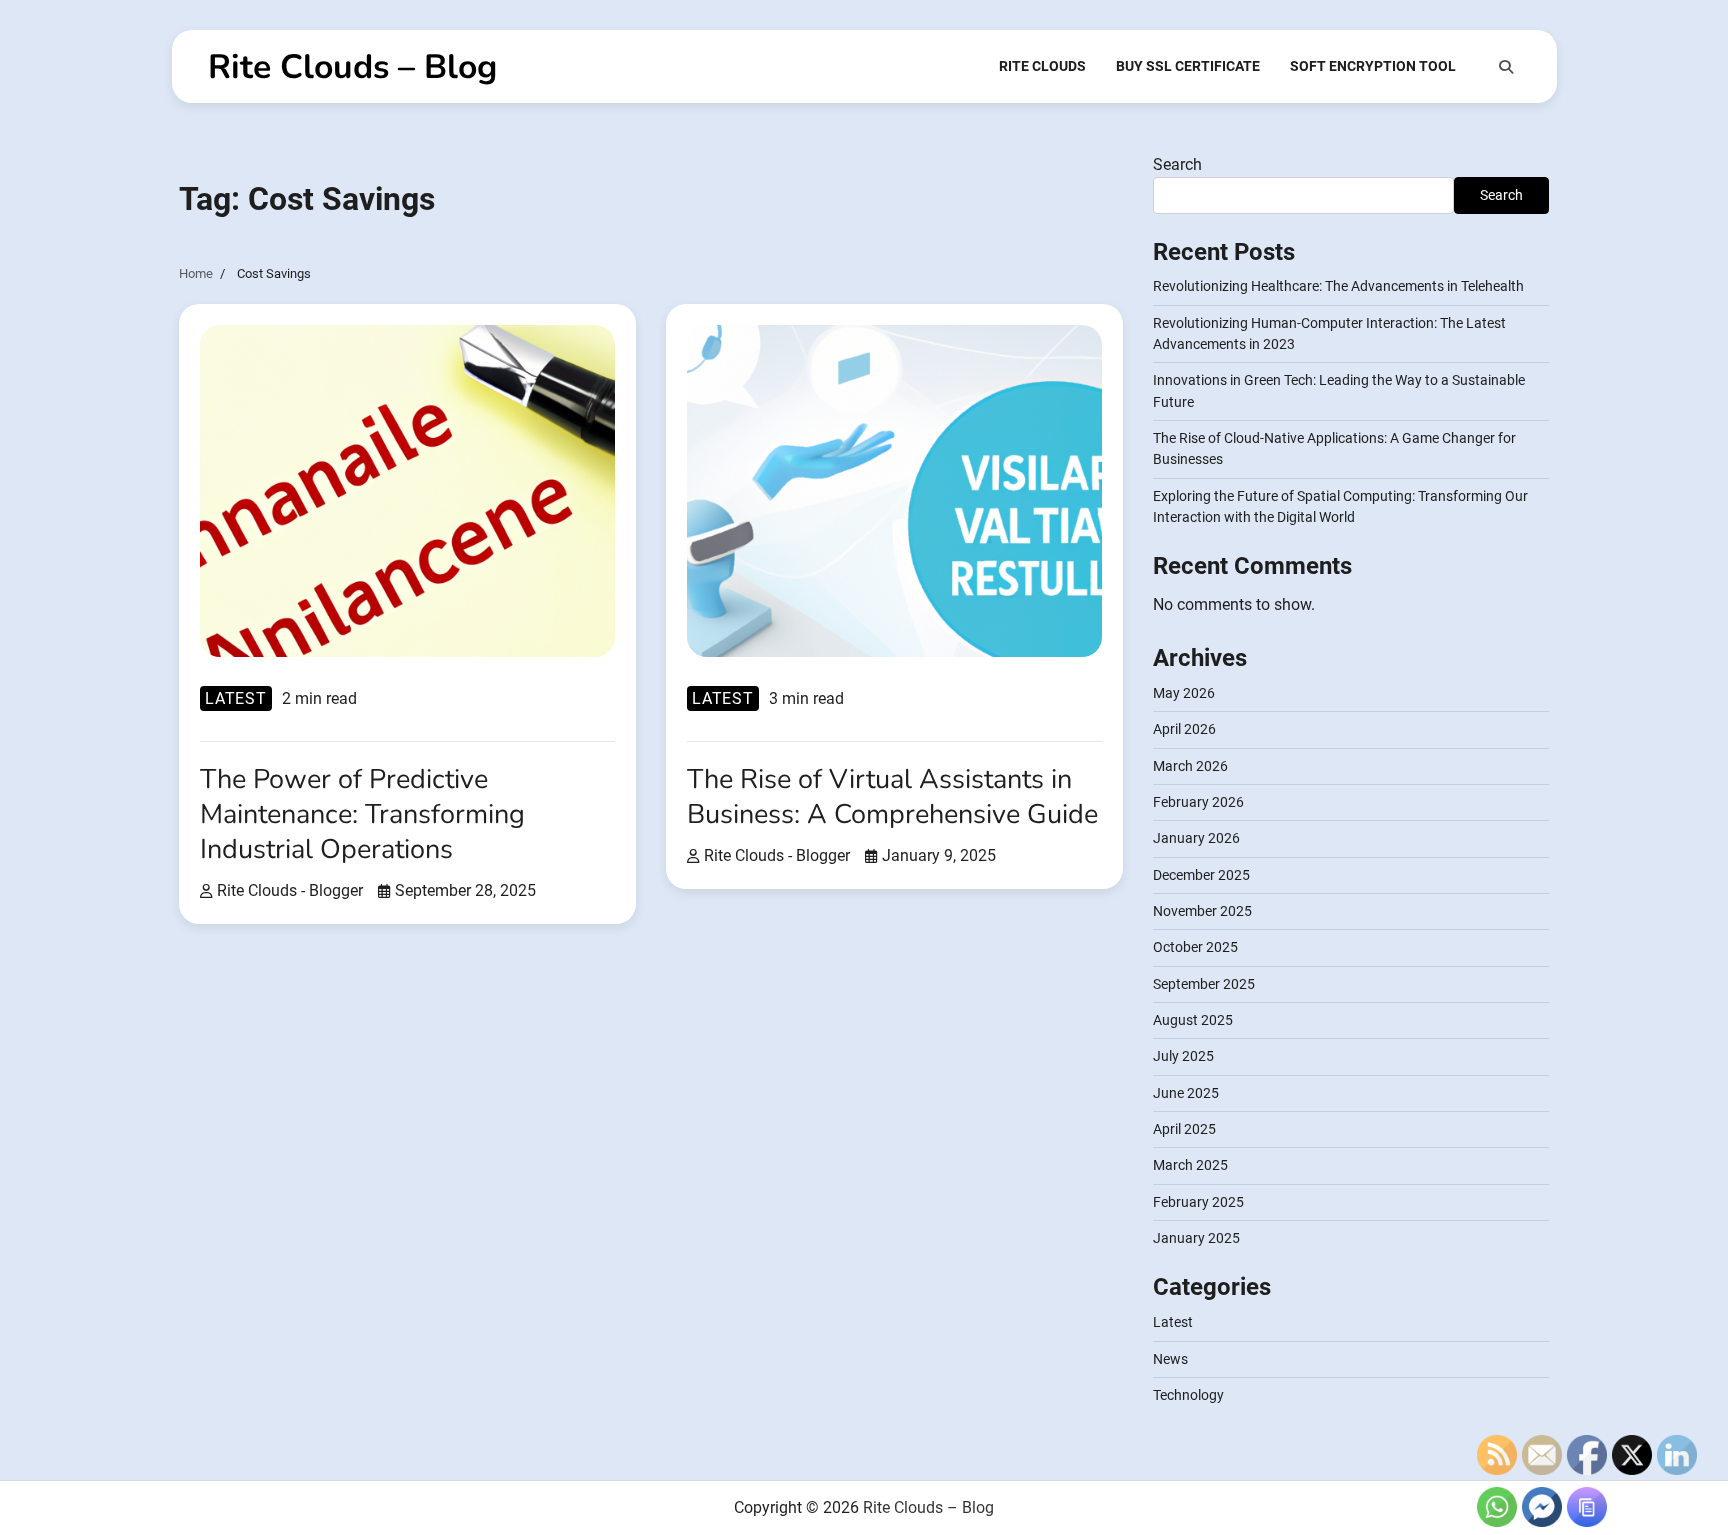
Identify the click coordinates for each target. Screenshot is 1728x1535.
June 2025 (1186, 1093)
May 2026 (1184, 693)
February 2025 (1198, 1202)
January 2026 (1196, 838)
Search (1177, 164)
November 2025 (1202, 911)
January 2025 (1196, 1238)
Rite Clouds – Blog (352, 67)
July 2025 (1183, 1056)
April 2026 (1184, 729)
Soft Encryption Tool (1373, 66)
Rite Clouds (1042, 66)
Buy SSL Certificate (1188, 66)
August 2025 (1193, 1020)
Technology (1188, 1395)
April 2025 (1184, 1129)
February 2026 (1198, 802)
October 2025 (1195, 947)
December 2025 (1201, 875)
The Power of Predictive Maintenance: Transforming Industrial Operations (362, 814)
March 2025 (1190, 1165)
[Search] (1506, 67)
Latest (236, 698)
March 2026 (1190, 766)
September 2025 (1204, 984)
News (1170, 1359)
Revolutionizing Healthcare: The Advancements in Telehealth (1338, 286)
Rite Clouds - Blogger (290, 890)
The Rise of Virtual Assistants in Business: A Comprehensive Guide (892, 797)
